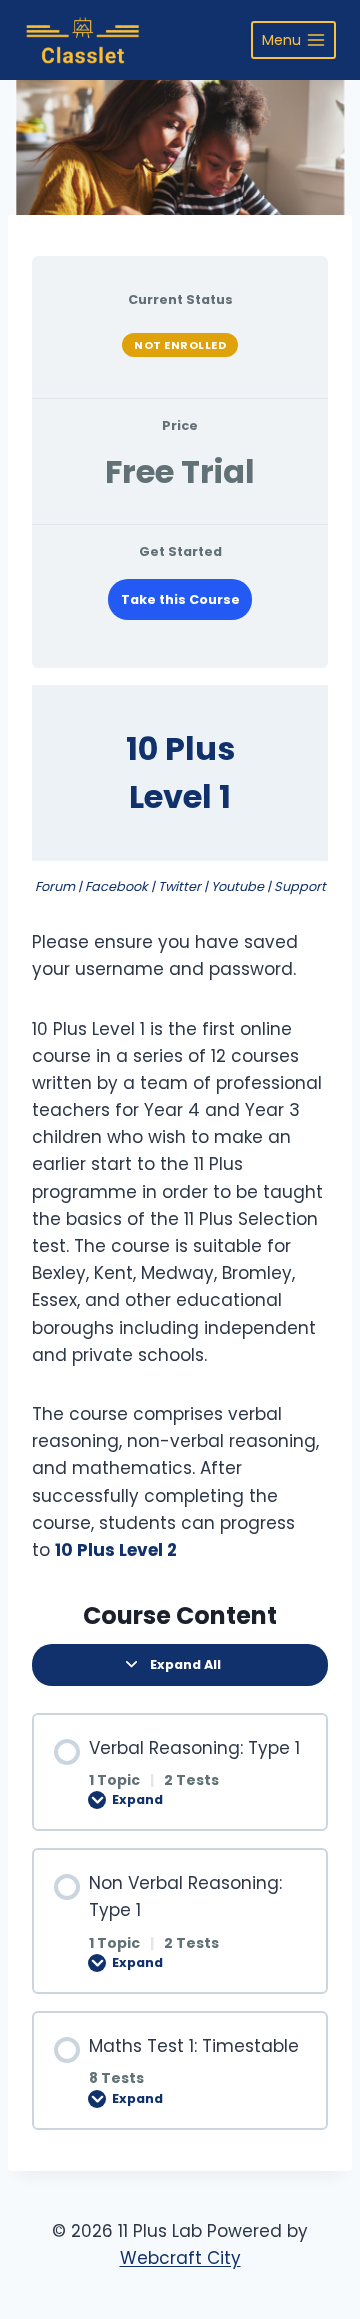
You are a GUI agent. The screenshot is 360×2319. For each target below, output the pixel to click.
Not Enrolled (180, 345)
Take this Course (180, 599)
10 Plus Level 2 (116, 1550)
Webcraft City (180, 2258)
